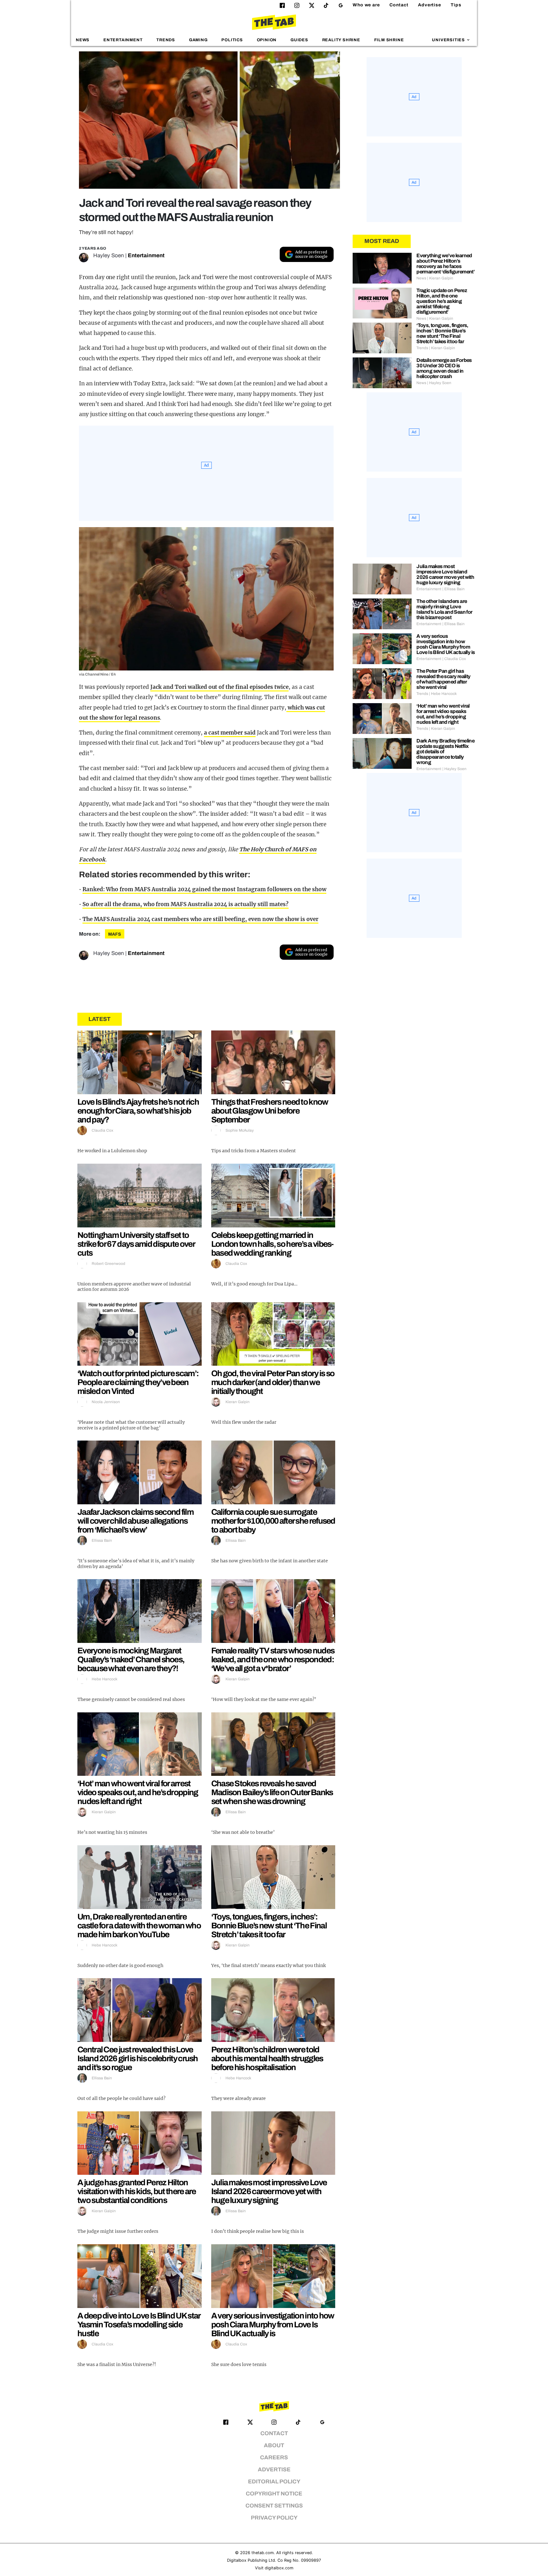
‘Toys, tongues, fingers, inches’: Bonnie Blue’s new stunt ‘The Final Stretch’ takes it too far (269, 1925)
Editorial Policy (274, 2482)
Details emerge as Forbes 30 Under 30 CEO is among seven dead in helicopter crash (444, 368)
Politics (232, 40)
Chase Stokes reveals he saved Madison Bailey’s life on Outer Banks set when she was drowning (272, 1792)
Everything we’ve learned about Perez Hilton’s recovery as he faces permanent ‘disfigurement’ (445, 264)
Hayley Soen (109, 255)
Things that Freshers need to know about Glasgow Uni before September (270, 1111)
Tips (456, 5)
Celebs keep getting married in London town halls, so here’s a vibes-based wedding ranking (272, 1244)
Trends (166, 40)
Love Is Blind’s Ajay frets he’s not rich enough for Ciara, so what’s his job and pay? (138, 1111)
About (274, 2445)
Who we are (366, 5)
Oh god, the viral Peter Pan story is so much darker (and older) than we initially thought (273, 1382)
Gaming (198, 40)
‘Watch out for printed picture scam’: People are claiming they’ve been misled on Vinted (138, 1382)
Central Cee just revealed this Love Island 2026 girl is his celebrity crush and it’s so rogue (138, 2058)
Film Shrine (389, 40)
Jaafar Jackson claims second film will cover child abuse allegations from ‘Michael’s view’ (135, 1521)
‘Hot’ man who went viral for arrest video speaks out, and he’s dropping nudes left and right (138, 1792)
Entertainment (123, 40)
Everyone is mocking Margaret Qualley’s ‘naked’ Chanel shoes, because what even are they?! (131, 1659)
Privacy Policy (274, 2518)
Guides (299, 40)
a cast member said (230, 733)
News (83, 40)
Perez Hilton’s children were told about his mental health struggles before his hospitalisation (267, 2058)
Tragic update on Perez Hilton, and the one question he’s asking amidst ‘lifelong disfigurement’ (442, 301)
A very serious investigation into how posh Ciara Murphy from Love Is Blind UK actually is (273, 2324)
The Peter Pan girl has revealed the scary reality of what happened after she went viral (443, 679)
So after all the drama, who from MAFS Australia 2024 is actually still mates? (186, 904)
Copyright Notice (274, 2494)
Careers (274, 2458)
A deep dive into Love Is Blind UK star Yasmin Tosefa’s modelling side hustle (139, 2324)
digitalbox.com (279, 2568)
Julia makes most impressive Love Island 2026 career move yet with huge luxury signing (269, 2191)
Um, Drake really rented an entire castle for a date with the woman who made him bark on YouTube (139, 1925)
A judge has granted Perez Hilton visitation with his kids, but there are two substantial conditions (137, 2191)
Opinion (267, 40)
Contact (399, 5)
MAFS (115, 934)
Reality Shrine (341, 40)
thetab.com (263, 2553)
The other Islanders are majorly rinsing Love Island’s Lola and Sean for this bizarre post (444, 609)
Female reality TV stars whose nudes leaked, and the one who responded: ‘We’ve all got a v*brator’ (273, 1659)
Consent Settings (274, 2506)
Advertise (430, 5)
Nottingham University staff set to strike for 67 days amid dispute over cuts (136, 1244)
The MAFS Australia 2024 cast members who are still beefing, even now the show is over (200, 919)
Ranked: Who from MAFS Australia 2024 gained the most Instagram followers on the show (204, 889)
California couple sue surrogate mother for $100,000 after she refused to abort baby (273, 1521)
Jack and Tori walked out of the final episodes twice (219, 687)
